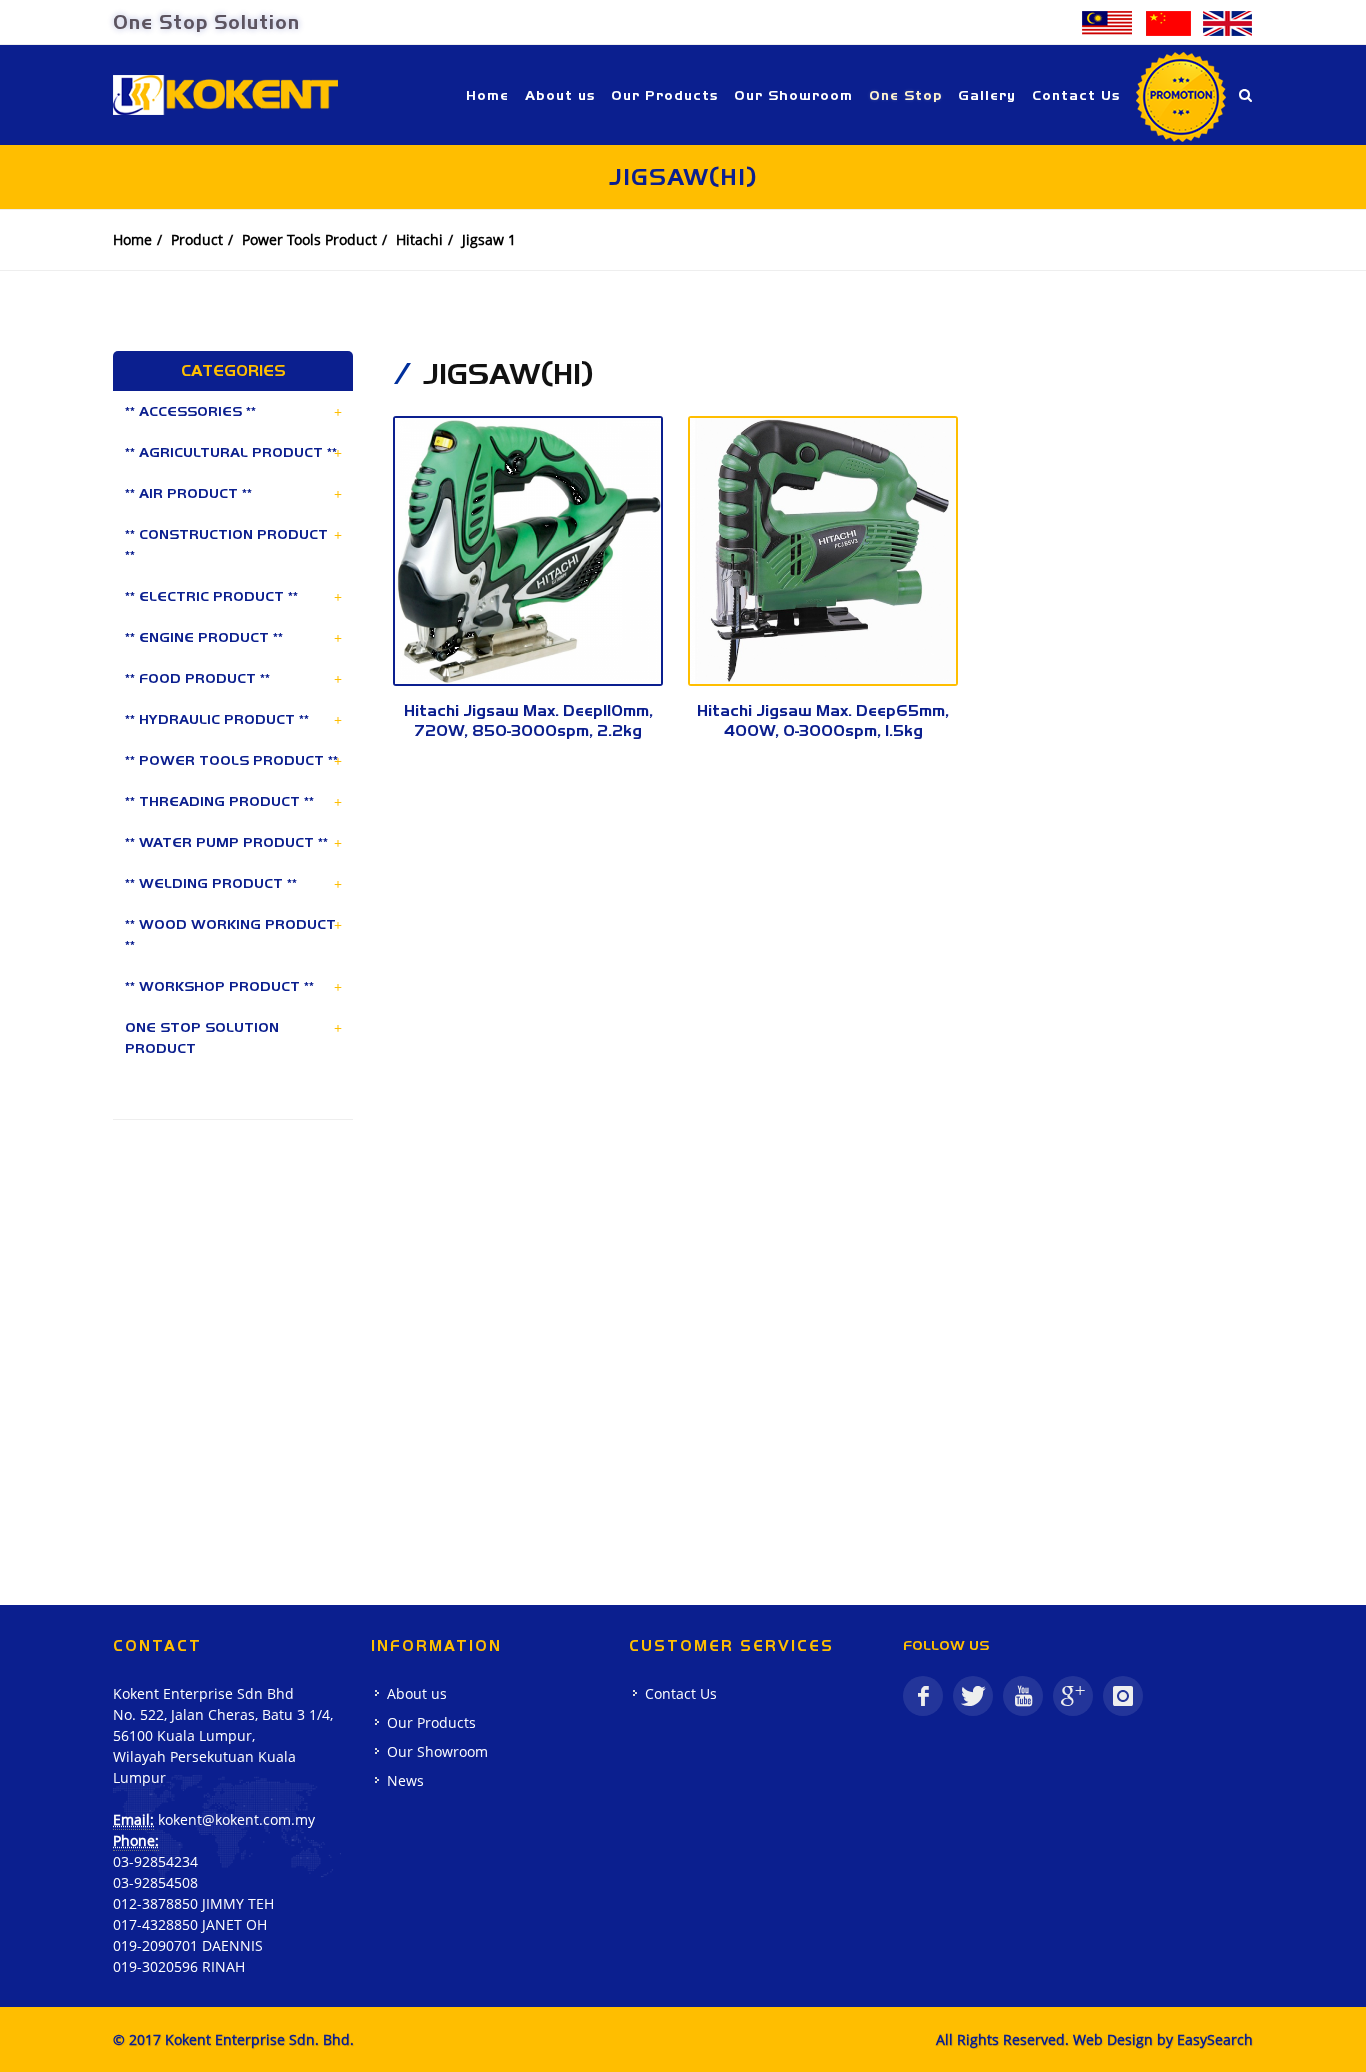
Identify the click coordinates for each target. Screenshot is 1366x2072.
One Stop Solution (206, 22)
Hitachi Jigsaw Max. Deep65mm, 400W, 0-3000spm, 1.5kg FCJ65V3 (823, 730)
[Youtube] (1023, 1696)
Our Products (431, 1722)
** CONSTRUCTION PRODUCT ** (226, 544)
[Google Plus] (1073, 1696)
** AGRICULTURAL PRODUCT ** (231, 452)
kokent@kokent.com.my (236, 1819)
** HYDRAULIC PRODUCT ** (217, 719)
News (405, 1780)
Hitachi (419, 239)
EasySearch (1215, 2039)
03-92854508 (155, 1882)
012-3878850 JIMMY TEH (193, 1903)
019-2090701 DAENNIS (188, 1945)
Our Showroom (437, 1751)
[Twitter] (973, 1696)
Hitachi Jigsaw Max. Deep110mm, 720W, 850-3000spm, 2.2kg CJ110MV (528, 730)
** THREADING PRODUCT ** (219, 801)
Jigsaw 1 (489, 239)
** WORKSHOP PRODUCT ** (219, 986)
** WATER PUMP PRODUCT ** (226, 842)
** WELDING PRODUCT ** (211, 883)
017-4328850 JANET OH (190, 1924)
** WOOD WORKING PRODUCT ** (230, 934)
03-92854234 (155, 1861)
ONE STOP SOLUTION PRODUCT (202, 1037)
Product (197, 239)
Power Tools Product (309, 239)
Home (132, 239)
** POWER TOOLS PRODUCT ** (231, 760)
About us (417, 1693)
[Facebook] (923, 1696)
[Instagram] (1123, 1696)
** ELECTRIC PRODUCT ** (211, 596)
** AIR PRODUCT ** (188, 493)
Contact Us (681, 1693)
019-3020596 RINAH (179, 1966)
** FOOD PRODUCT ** (197, 678)
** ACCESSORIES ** (190, 411)
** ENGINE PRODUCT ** (204, 637)
